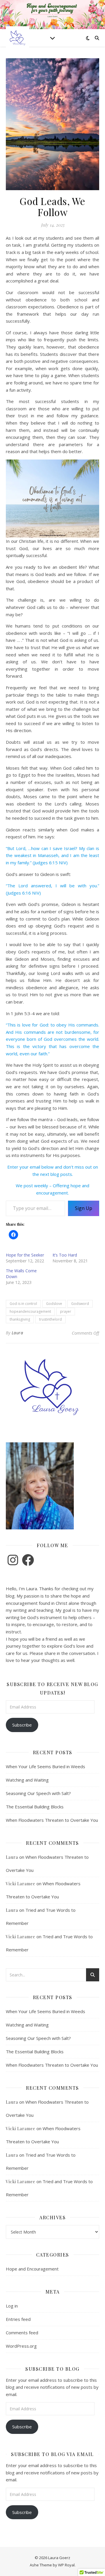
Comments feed (22, 2333)
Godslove (54, 1304)
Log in (12, 2306)
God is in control (23, 1304)
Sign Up (84, 1208)
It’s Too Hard (65, 1255)
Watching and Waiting (27, 1780)
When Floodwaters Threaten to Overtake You (52, 1820)
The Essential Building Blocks (35, 1807)
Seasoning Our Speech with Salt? (38, 1793)
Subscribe (22, 1725)
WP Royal (66, 2565)
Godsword (80, 1304)
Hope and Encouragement (32, 2269)
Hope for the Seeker (25, 1255)
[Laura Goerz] (17, 38)
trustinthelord (50, 1319)
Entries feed (18, 2319)
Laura (17, 1333)
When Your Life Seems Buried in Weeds (45, 1766)
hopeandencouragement (30, 1311)
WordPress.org (21, 2346)
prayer (66, 1311)
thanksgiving (20, 1319)
